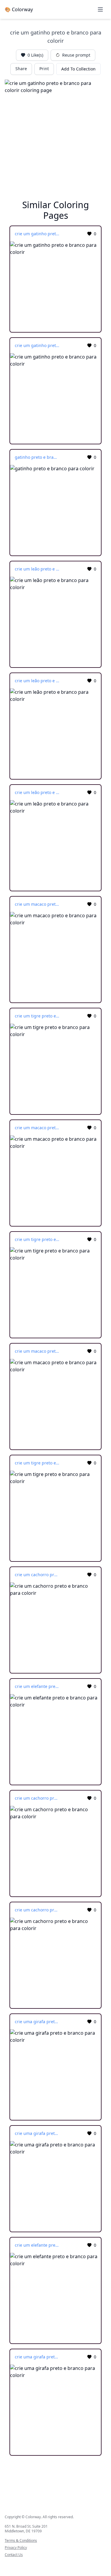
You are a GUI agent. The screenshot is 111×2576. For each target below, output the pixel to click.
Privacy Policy (16, 2548)
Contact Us (14, 2555)
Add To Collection (78, 69)
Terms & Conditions (21, 2541)
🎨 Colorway (19, 9)
